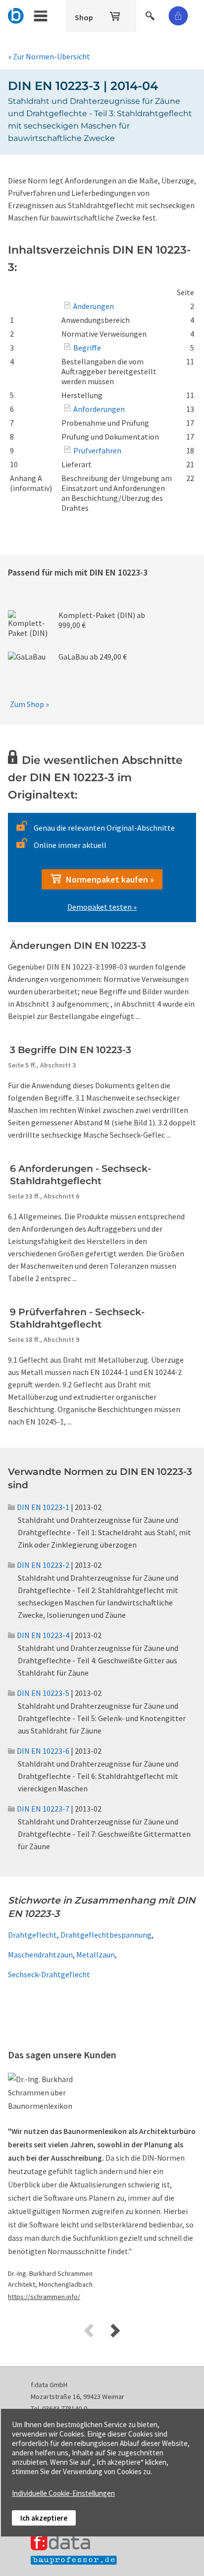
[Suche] (151, 14)
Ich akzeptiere (44, 2518)
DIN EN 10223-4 (43, 1635)
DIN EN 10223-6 (43, 1751)
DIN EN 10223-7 (43, 1809)
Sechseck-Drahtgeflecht (49, 1974)
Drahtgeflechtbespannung (106, 1935)
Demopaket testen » (102, 907)
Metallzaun (96, 1954)
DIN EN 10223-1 (43, 1507)
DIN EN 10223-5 (43, 1693)
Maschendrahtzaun (40, 1954)
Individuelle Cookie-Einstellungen (63, 2493)
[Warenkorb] (116, 14)
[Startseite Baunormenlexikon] (16, 14)
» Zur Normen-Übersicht (49, 56)
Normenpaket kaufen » (108, 879)
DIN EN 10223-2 (43, 1565)
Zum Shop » (29, 704)
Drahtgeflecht (32, 1935)
